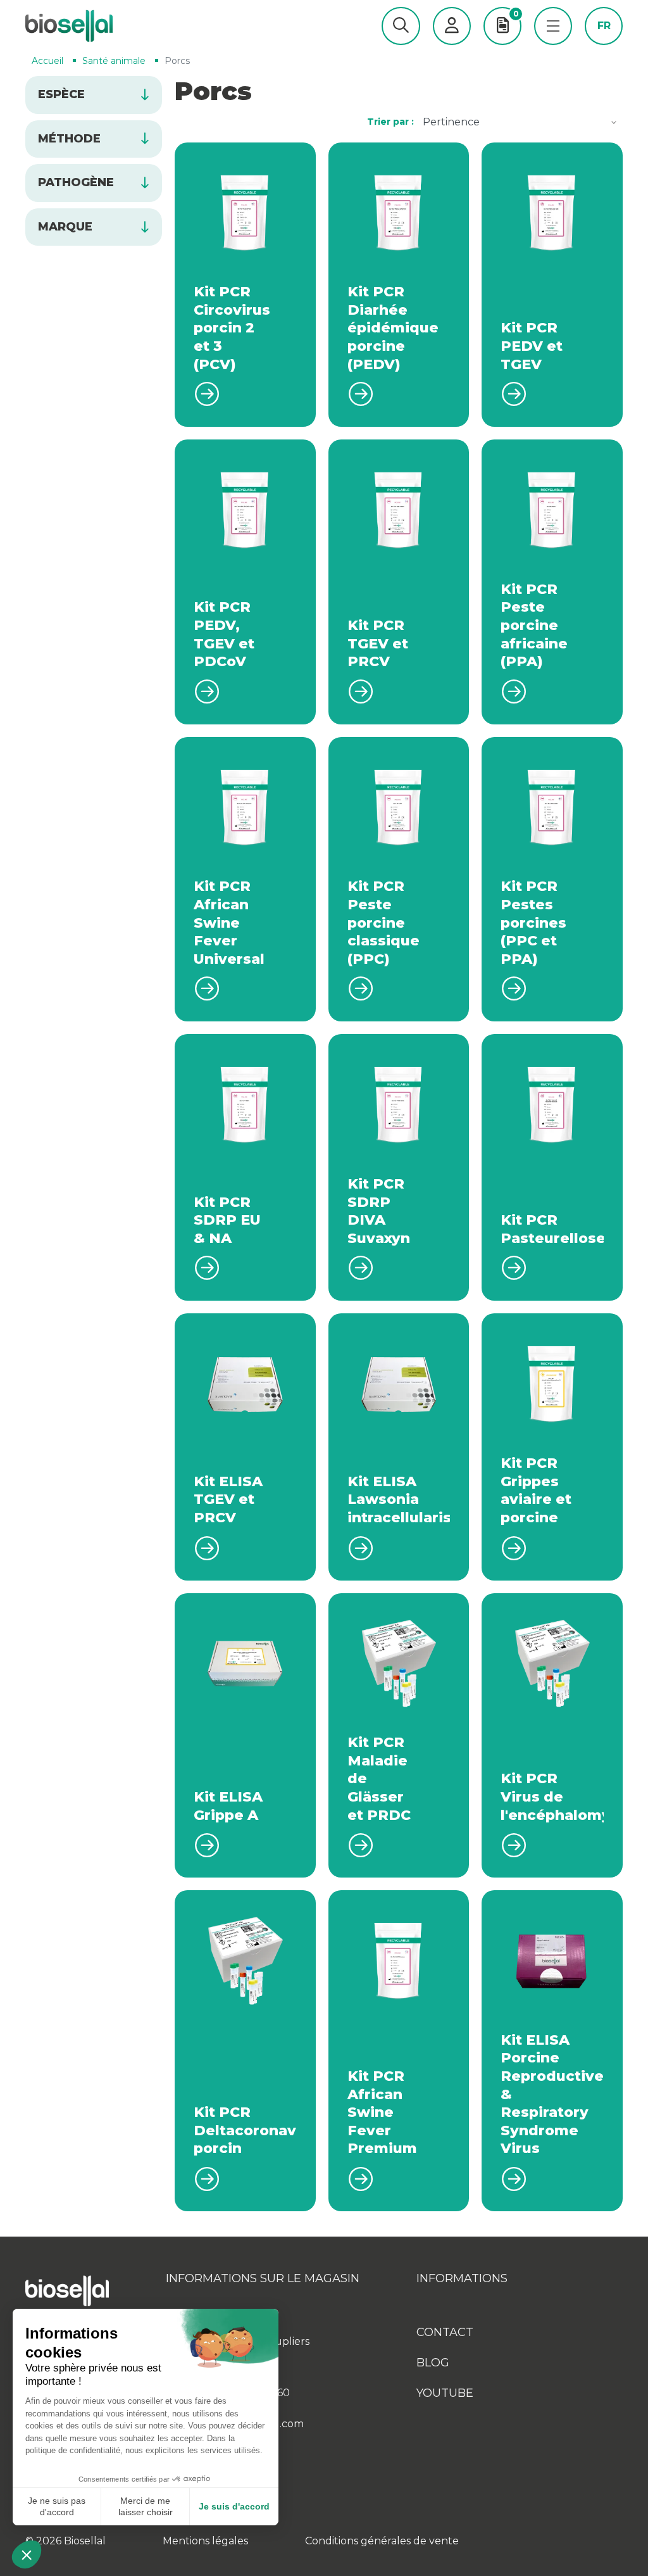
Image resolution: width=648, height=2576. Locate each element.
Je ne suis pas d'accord (57, 2506)
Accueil (47, 61)
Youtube (445, 2393)
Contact (445, 2332)
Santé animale (114, 61)
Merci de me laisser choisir (146, 2506)
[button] (401, 26)
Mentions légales (205, 2541)
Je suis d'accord (234, 2506)
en (604, 45)
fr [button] (604, 26)
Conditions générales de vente (382, 2541)
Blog (433, 2363)
